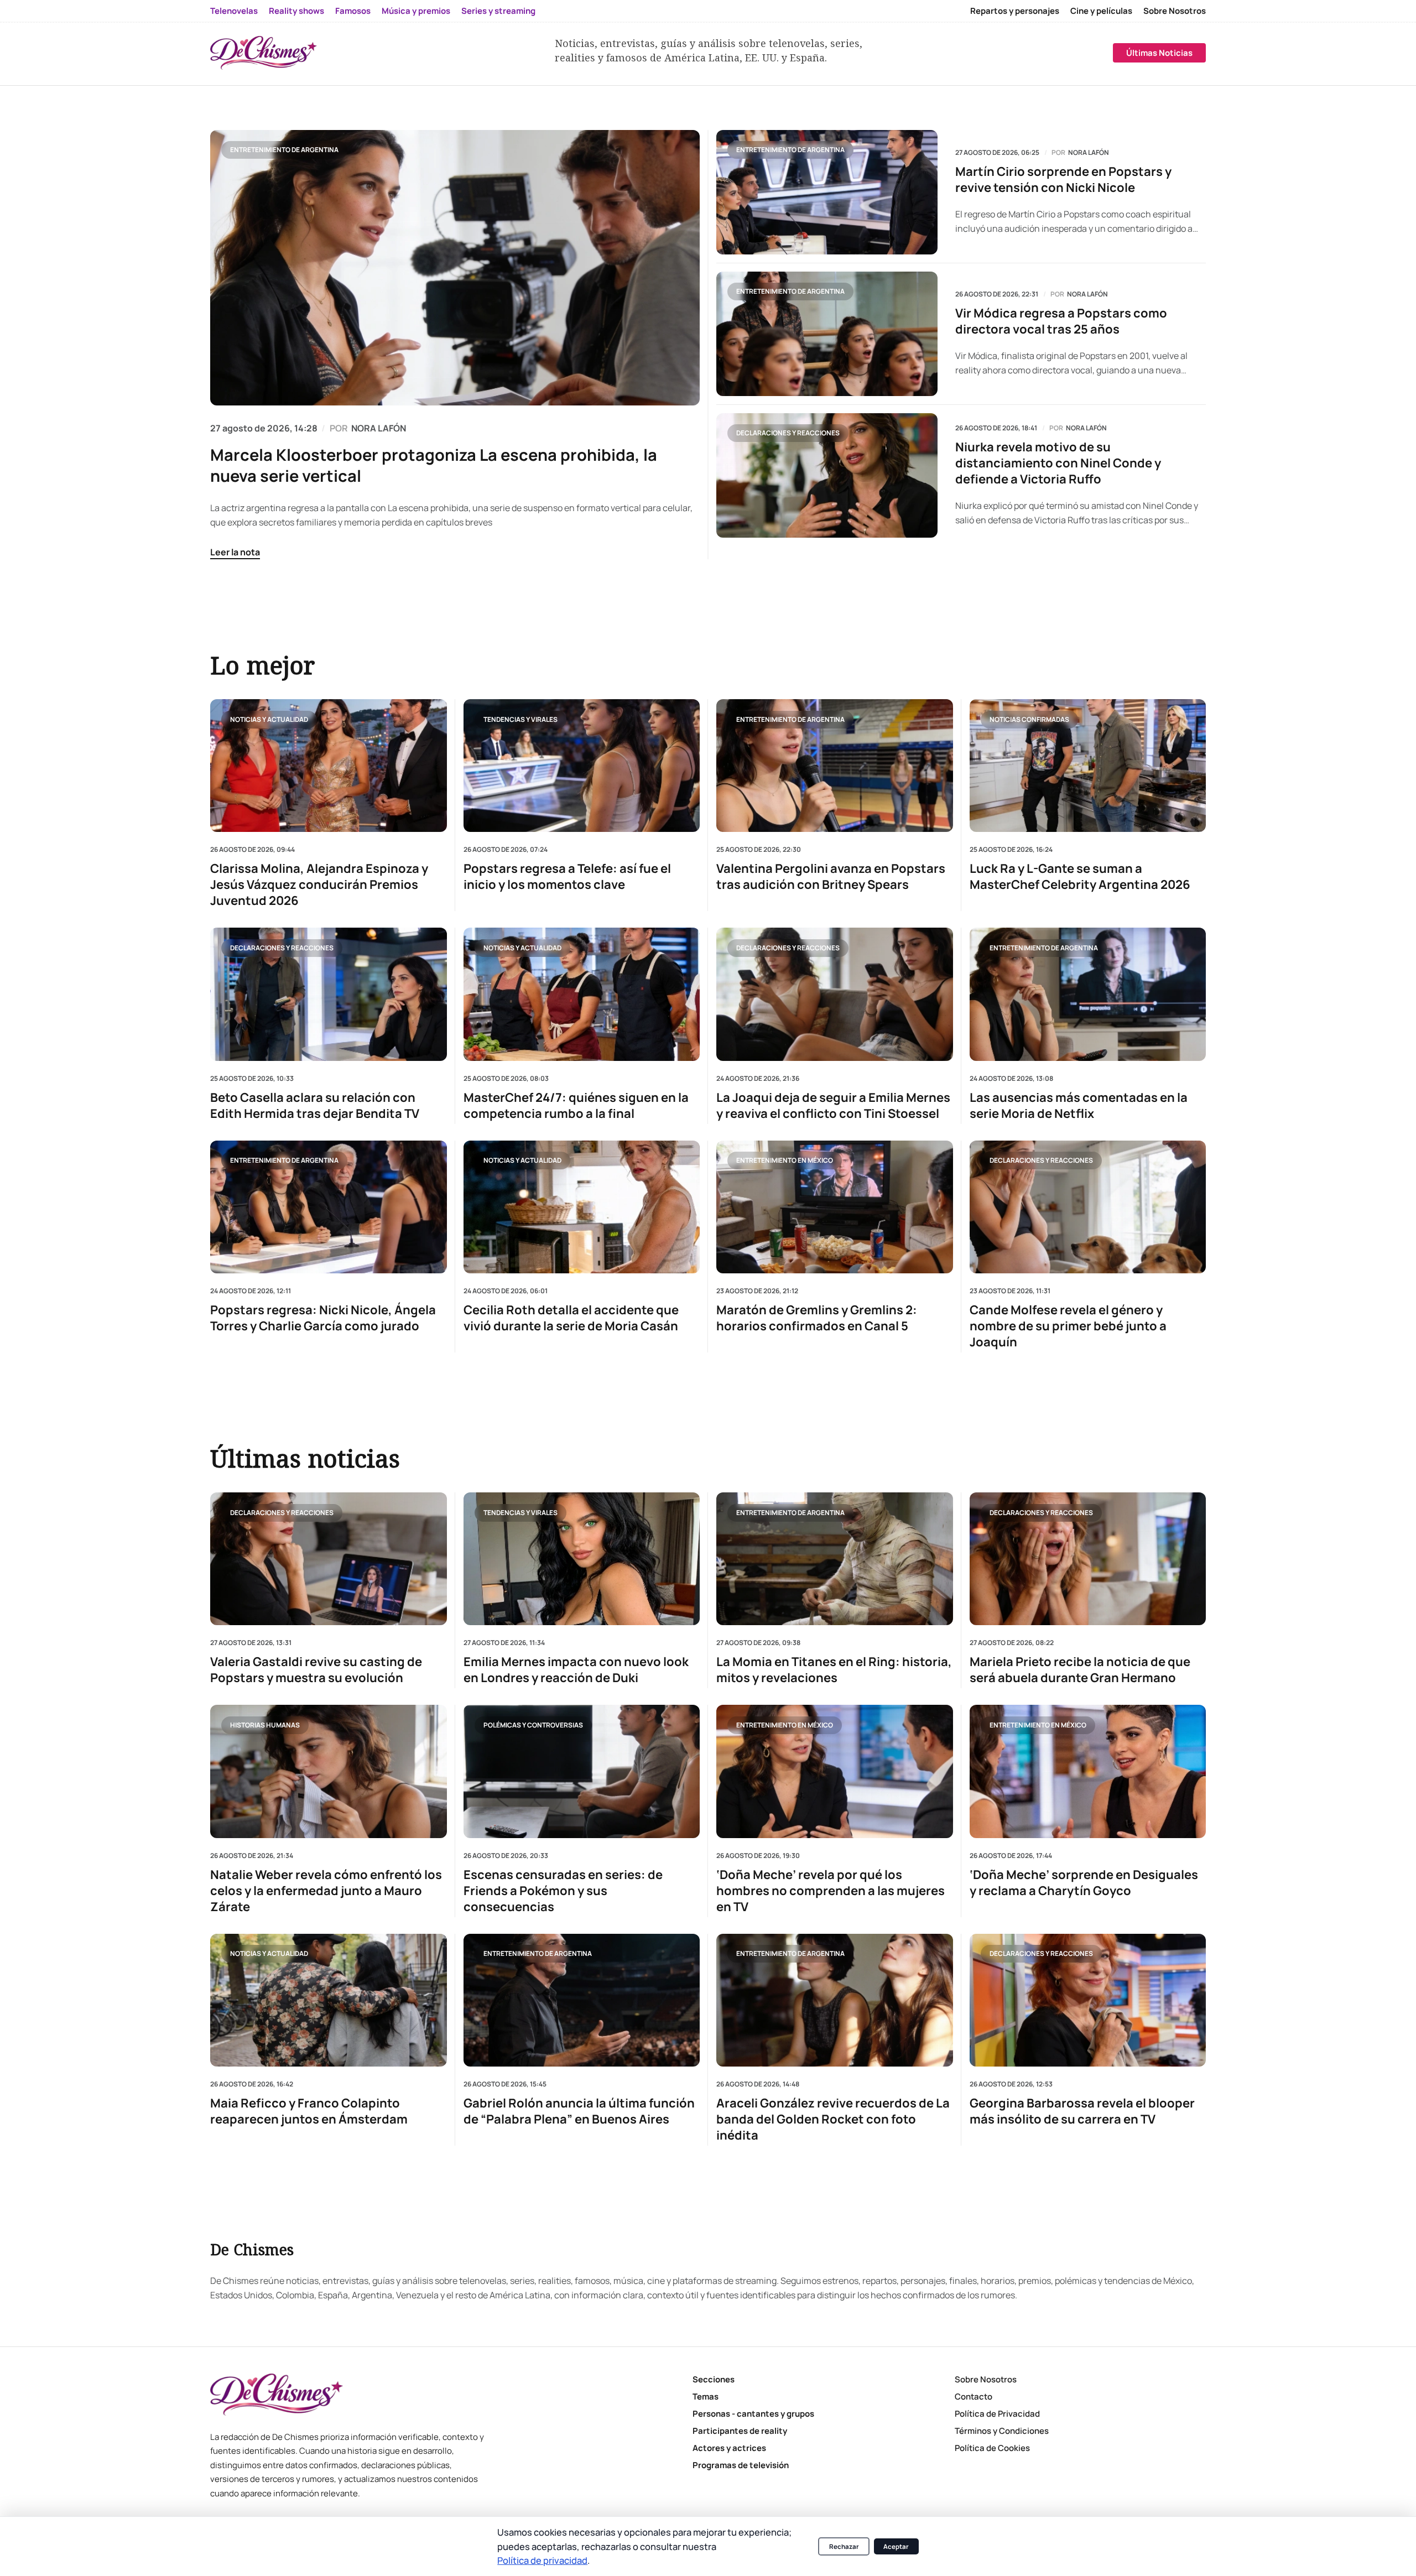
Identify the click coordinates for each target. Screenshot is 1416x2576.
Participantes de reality (740, 2431)
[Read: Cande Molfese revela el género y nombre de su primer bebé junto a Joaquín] (1088, 1206)
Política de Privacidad (997, 2414)
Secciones (714, 2379)
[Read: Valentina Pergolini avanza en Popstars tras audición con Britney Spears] (835, 766)
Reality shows (296, 11)
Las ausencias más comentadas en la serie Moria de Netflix (1079, 1105)
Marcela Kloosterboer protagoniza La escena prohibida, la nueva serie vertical (434, 465)
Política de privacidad (542, 2560)
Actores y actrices (729, 2448)
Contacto (973, 2397)
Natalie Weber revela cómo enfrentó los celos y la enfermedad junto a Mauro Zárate (326, 1891)
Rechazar (844, 2546)
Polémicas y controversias (533, 1725)
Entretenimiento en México (785, 1160)
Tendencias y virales (520, 719)
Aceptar (896, 2546)
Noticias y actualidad (269, 719)
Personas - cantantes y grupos (753, 2414)
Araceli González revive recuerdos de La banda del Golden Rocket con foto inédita (833, 2119)
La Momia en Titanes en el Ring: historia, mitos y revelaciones (834, 1670)
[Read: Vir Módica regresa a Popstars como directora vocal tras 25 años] (827, 334)
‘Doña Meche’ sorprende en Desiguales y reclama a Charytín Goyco (1084, 1883)
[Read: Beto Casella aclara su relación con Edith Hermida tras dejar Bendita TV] (329, 994)
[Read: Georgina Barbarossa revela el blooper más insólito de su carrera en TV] (1088, 2000)
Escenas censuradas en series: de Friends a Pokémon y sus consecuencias (563, 1891)
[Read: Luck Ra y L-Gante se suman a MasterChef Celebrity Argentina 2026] (1088, 766)
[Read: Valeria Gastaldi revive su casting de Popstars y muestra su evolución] (329, 1559)
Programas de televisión (741, 2465)
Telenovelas (234, 11)
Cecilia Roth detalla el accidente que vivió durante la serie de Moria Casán (571, 1318)
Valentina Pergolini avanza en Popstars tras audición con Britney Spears (831, 877)
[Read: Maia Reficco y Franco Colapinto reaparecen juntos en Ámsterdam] (329, 2000)
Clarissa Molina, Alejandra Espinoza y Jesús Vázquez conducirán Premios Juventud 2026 (319, 885)
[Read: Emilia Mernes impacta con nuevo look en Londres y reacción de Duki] (582, 1559)
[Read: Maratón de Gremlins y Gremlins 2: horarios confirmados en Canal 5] (835, 1206)
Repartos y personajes (1015, 11)
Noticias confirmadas (1029, 719)
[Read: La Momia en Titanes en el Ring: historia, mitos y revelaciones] (835, 1559)
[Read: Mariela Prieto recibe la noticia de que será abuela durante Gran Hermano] (1088, 1559)
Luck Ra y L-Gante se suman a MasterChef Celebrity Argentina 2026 (1080, 877)
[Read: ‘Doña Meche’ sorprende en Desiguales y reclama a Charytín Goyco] (1088, 1771)
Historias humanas (265, 1725)
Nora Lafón (1089, 153)
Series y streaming (498, 11)
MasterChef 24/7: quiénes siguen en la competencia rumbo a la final (576, 1105)
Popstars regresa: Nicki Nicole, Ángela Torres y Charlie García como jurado (323, 1318)
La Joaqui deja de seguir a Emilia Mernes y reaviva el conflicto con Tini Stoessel (833, 1105)
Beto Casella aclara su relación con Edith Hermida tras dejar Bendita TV (315, 1105)
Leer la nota (235, 552)
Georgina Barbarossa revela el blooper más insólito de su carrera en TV (1082, 2111)
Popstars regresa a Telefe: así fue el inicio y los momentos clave (567, 877)
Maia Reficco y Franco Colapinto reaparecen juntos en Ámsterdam (309, 2111)
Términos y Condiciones (1002, 2431)
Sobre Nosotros (1175, 11)
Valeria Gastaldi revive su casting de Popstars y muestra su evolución (316, 1670)
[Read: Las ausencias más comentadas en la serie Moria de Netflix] (1088, 994)
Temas (706, 2397)
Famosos (353, 11)
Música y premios (416, 11)
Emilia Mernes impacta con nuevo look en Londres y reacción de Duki (576, 1670)
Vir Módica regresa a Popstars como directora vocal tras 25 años (1061, 321)
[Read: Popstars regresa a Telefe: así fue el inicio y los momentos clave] (582, 766)
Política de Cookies (992, 2448)
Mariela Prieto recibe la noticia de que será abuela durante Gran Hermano (1080, 1670)
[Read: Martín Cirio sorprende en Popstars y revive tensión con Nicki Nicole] (827, 192)
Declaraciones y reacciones (788, 433)
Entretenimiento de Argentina (284, 150)
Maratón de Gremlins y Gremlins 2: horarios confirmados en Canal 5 (817, 1318)
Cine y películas (1101, 11)
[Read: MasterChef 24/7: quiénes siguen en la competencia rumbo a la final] (582, 994)
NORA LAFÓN (379, 428)
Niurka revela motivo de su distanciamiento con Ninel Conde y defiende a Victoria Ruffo (1058, 463)
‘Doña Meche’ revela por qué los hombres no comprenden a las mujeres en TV (831, 1891)
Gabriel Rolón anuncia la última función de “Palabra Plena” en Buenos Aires (579, 2111)
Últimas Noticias (1159, 53)
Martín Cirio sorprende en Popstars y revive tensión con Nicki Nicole (1063, 180)
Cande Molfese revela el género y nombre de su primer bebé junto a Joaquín (1068, 1326)
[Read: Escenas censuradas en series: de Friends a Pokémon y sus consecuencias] (582, 1771)
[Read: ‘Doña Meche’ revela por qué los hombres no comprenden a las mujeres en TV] (835, 1771)
